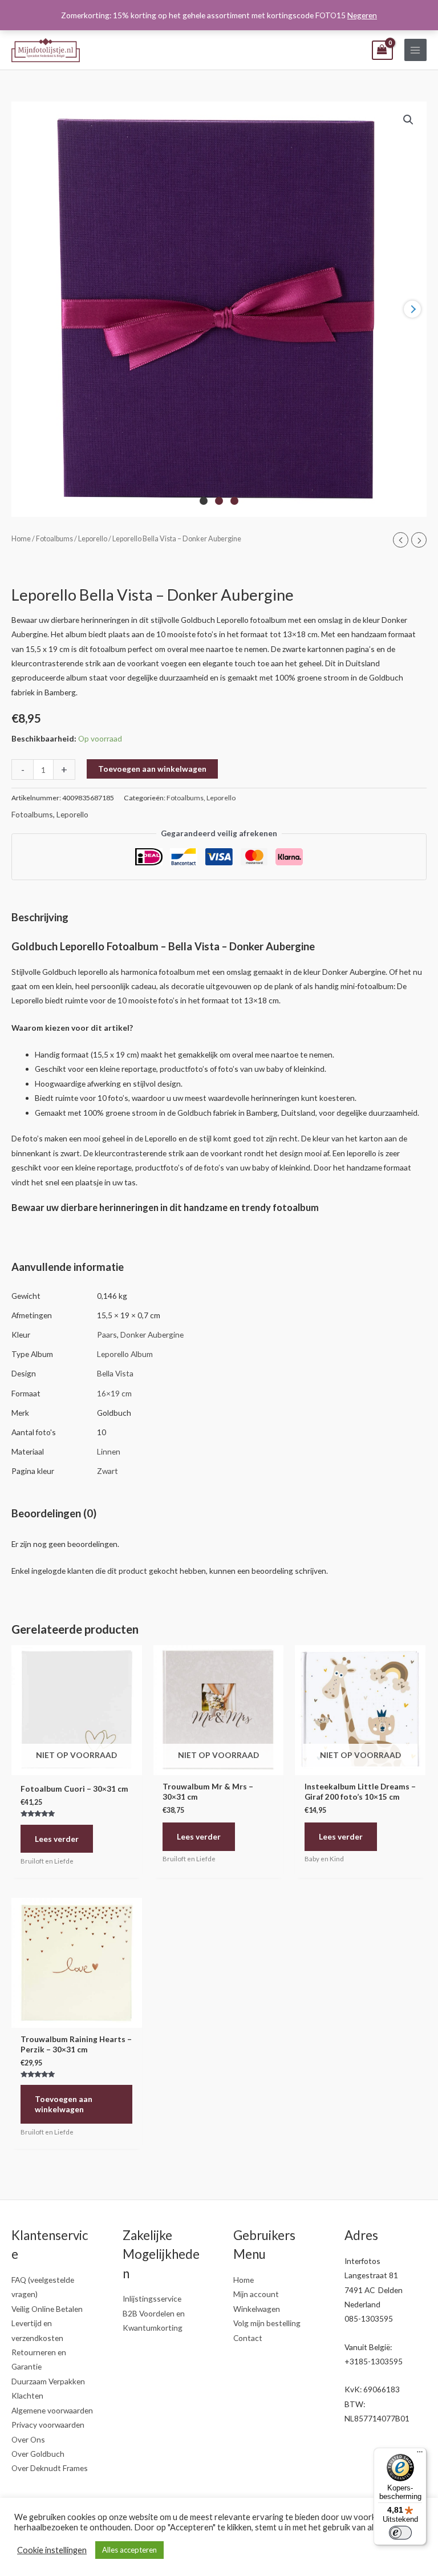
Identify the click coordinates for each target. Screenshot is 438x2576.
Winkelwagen (257, 2309)
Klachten (27, 2395)
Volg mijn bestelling (267, 2323)
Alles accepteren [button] (129, 2550)
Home (21, 539)
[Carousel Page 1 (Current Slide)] (204, 501)
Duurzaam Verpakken (48, 2381)
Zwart (108, 1471)
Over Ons (28, 2439)
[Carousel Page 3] (234, 501)
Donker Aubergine (152, 1334)
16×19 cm (114, 1393)
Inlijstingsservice (152, 2298)
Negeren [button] (362, 15)
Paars (107, 1334)
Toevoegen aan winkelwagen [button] (64, 2104)
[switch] (400, 2533)
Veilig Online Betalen (47, 2309)
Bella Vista (115, 1373)
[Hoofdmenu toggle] (415, 50)
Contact (248, 2338)
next (412, 309)
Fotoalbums (54, 539)
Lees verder (57, 1839)
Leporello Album (125, 1354)
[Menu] (420, 2455)
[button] (408, 120)
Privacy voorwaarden (48, 2425)
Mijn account (256, 2294)
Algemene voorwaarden (52, 2410)
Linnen (109, 1451)
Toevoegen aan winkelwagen (152, 769)
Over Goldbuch (38, 2454)
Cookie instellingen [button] (52, 2550)
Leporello (93, 539)
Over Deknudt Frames (50, 2468)
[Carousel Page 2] (219, 501)
